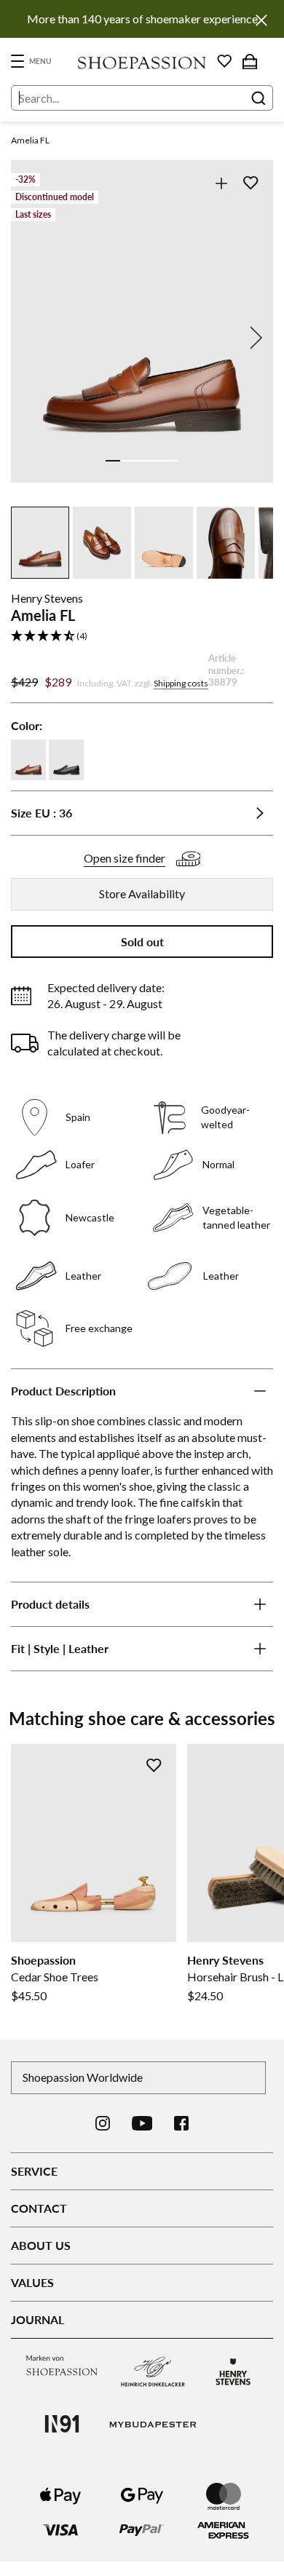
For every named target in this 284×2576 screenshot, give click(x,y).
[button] (142, 637)
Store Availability (142, 893)
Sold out (142, 942)
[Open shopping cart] (250, 61)
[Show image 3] (142, 461)
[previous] (31, 338)
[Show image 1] (113, 461)
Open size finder (125, 858)
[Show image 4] (157, 461)
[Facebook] (181, 2123)
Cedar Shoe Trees (55, 1977)
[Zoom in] (221, 183)
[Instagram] (103, 2123)
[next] (253, 338)
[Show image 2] (127, 461)
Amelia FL (30, 140)
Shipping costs (181, 683)
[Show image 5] (171, 461)
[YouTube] (142, 2123)
